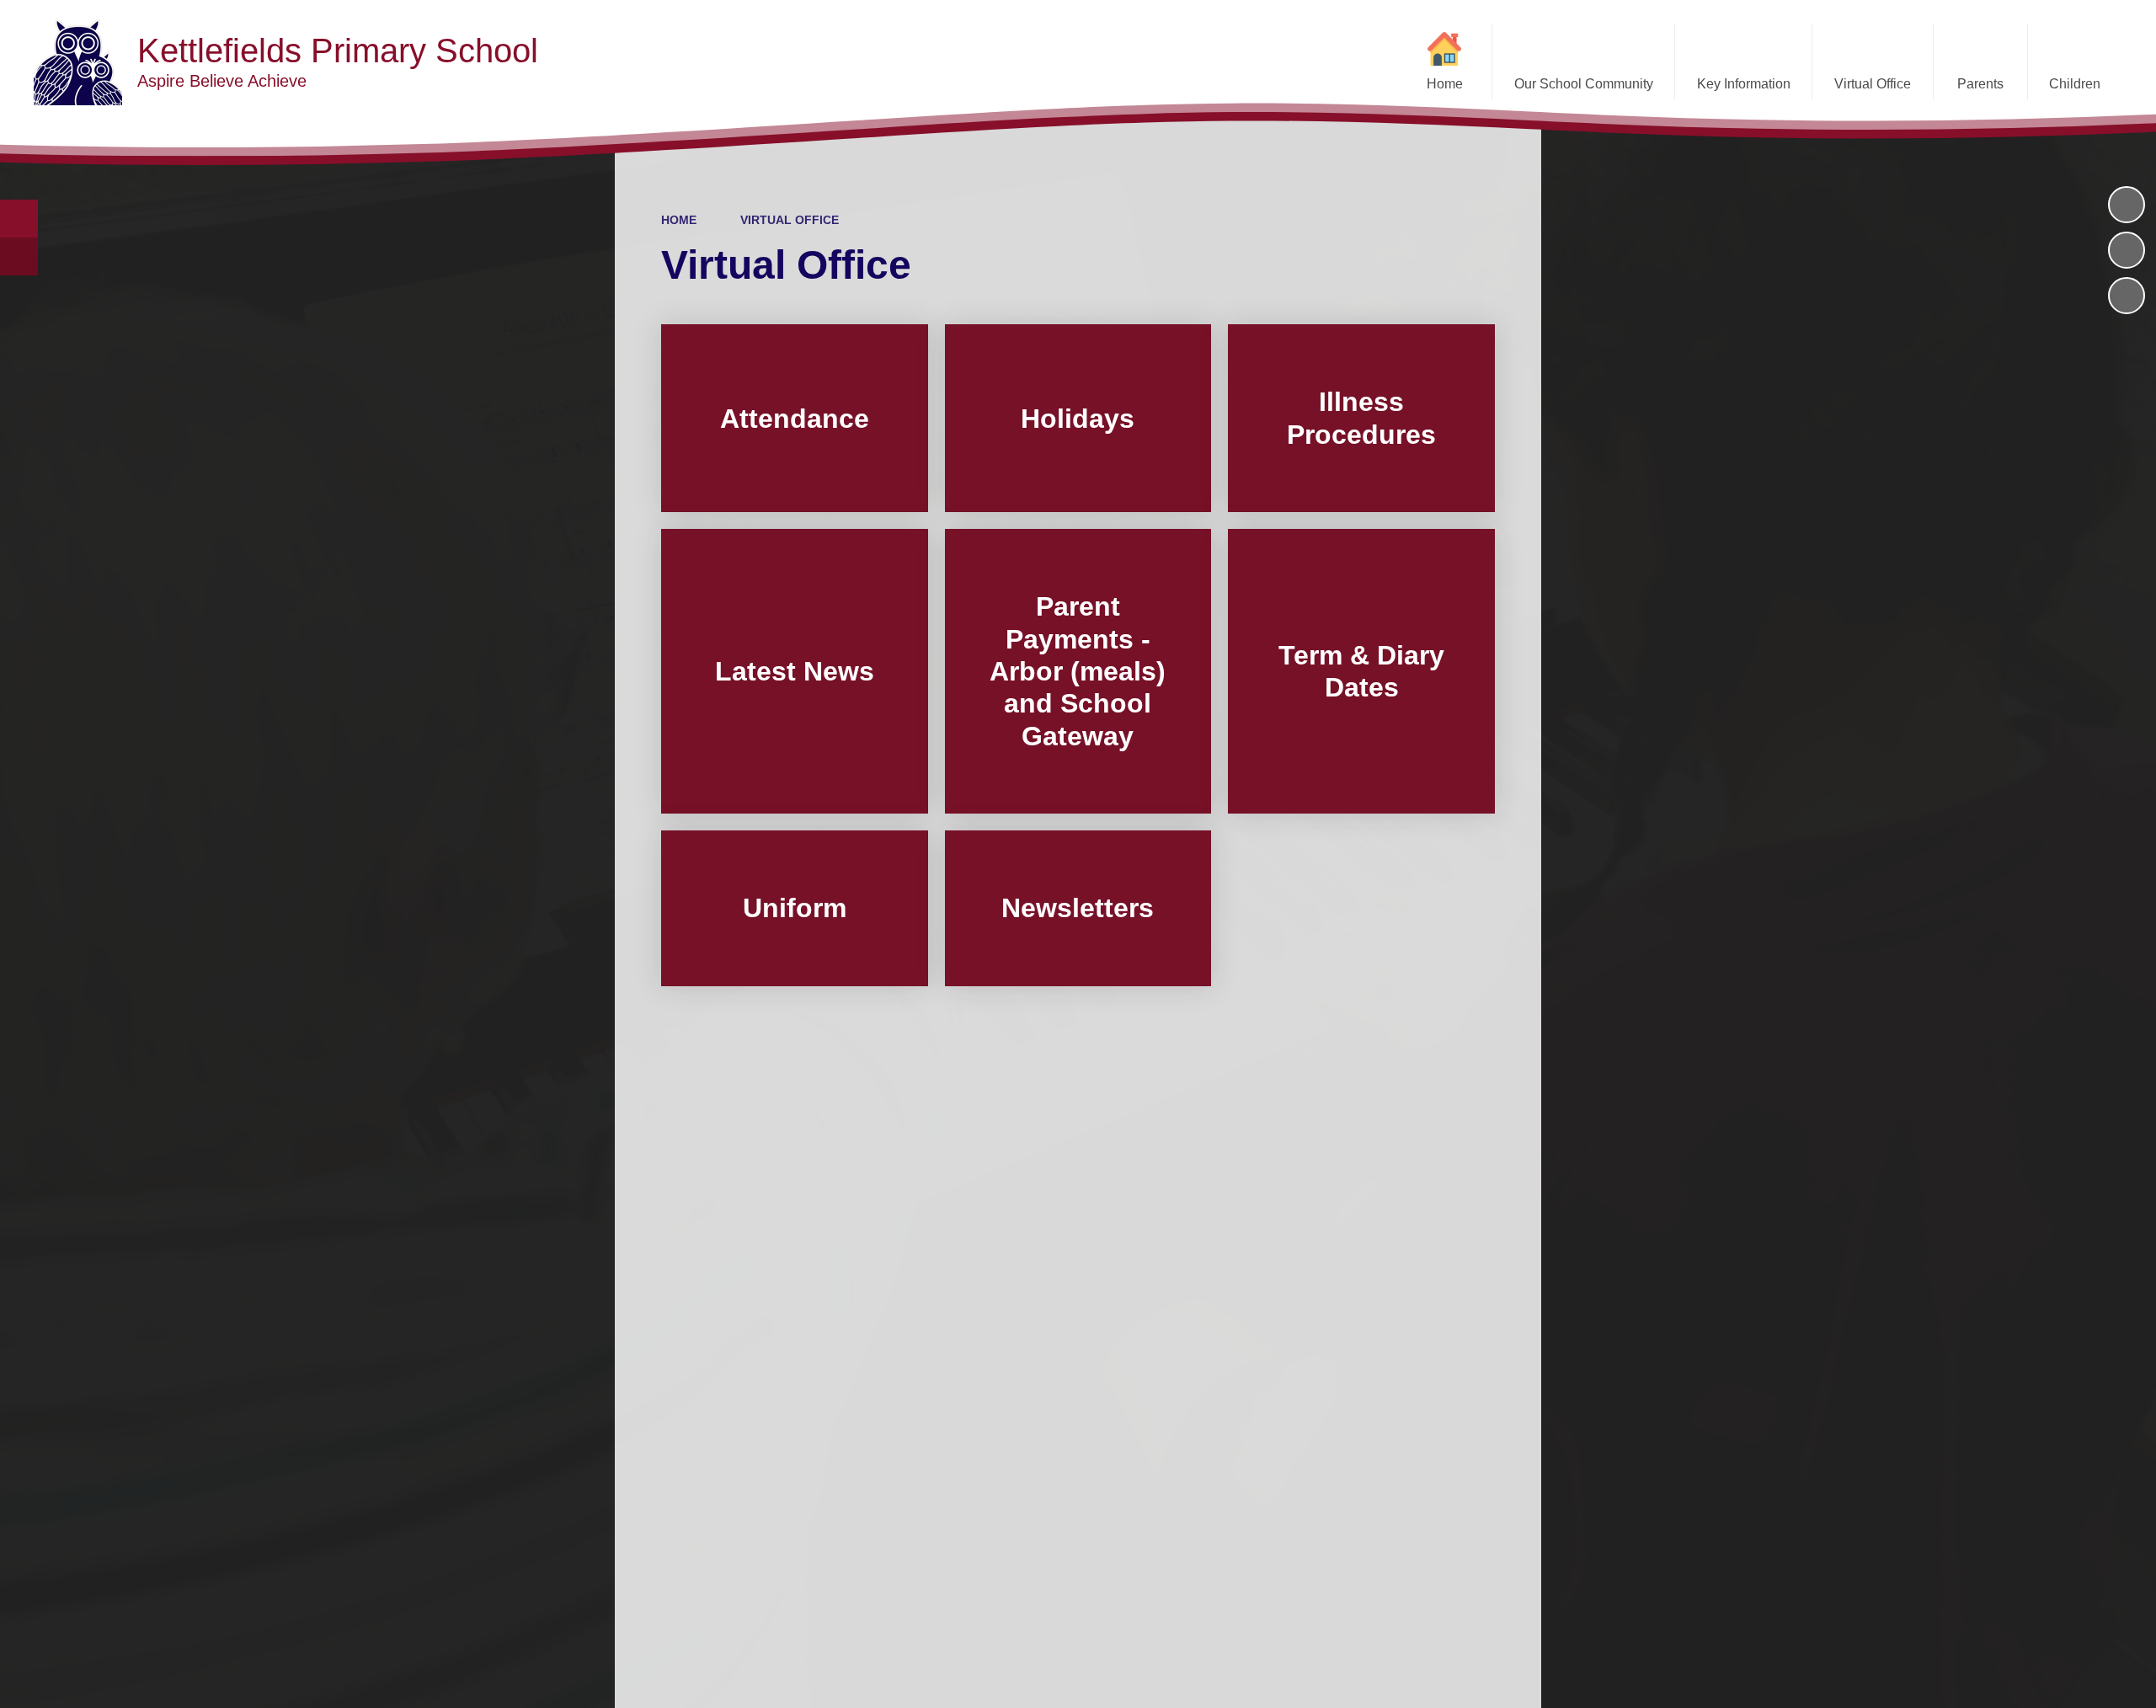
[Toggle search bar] (19, 219)
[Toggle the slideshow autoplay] (2127, 205)
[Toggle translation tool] (19, 256)
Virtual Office (790, 220)
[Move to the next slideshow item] (2127, 296)
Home (679, 220)
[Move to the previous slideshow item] (2127, 250)
